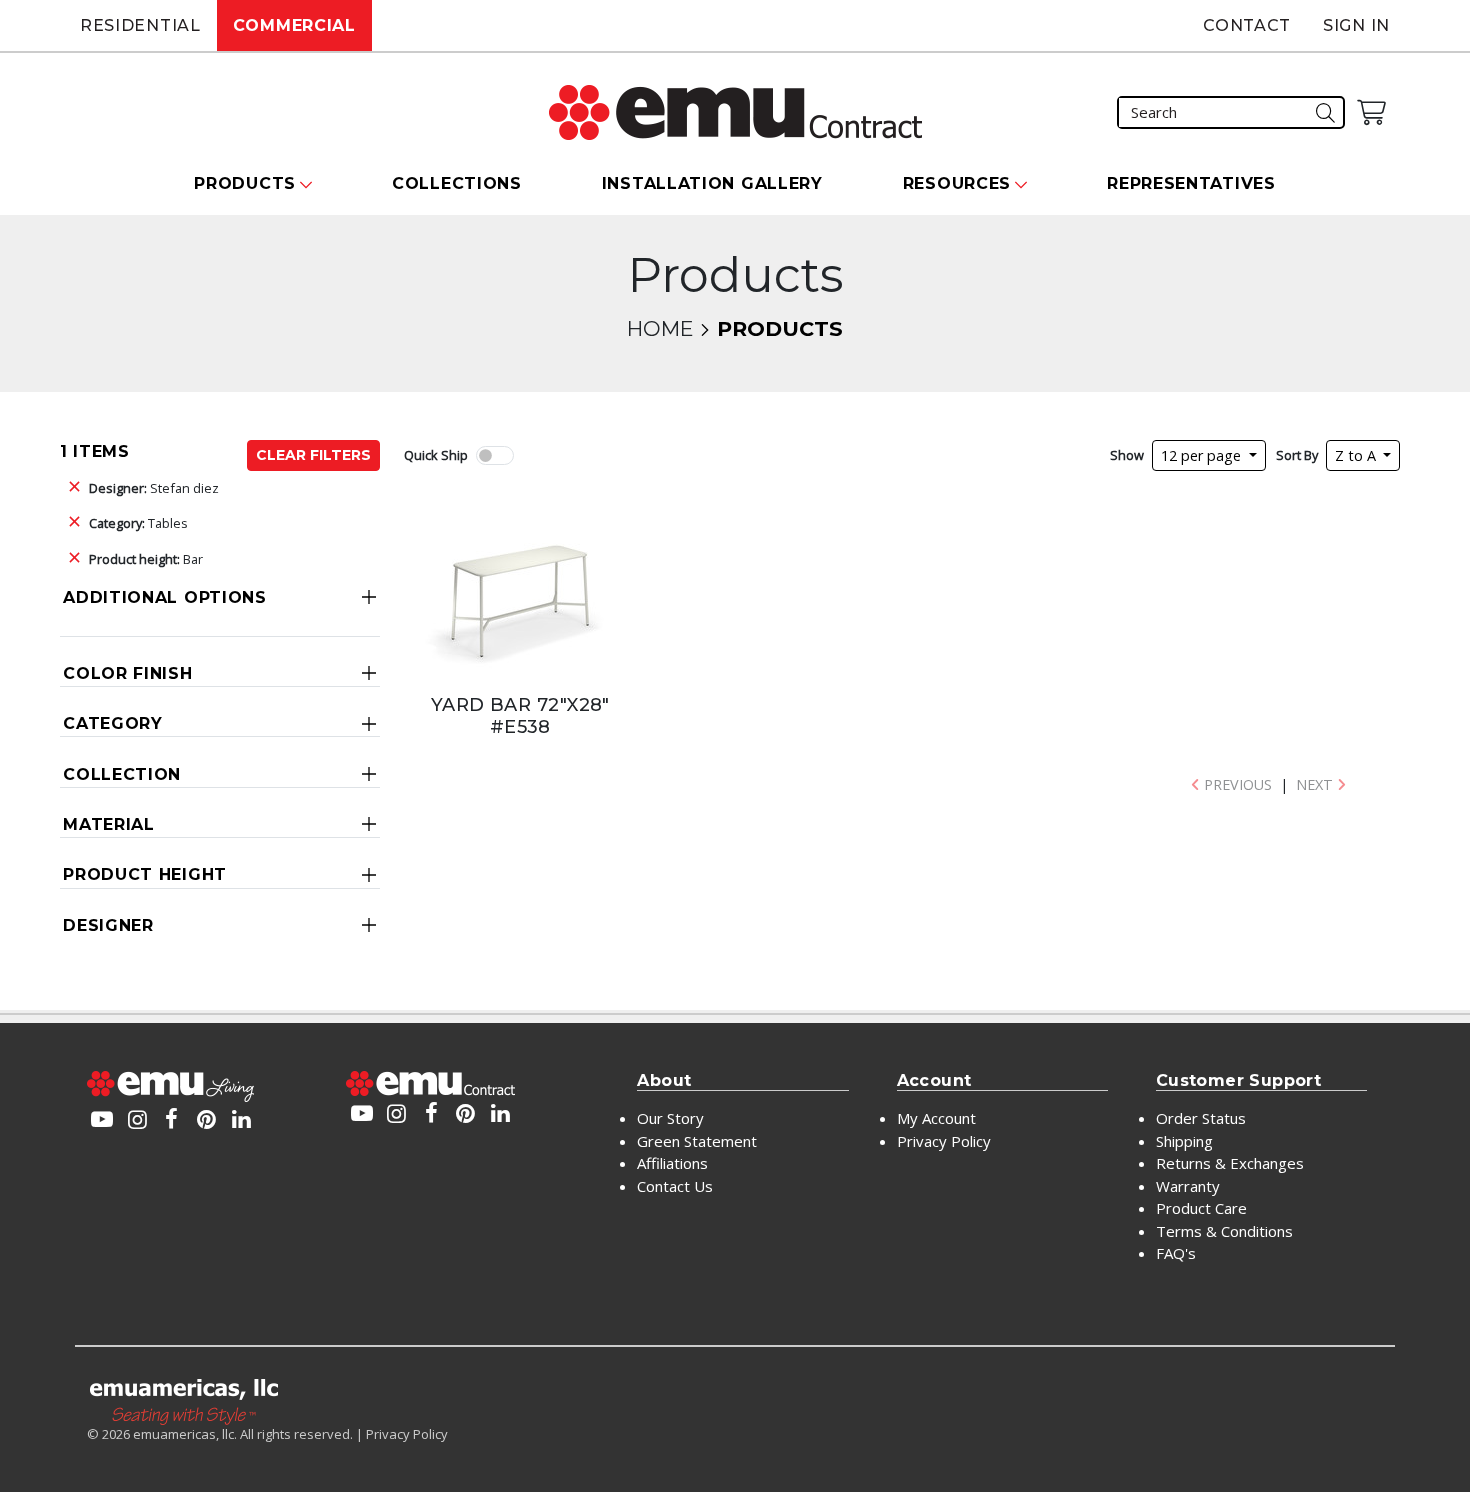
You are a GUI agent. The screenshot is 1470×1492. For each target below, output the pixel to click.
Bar (146, 559)
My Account (936, 1118)
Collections (457, 183)
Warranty (1188, 1186)
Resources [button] (957, 183)
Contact (1247, 25)
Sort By (1297, 455)
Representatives (1191, 183)
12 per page (1203, 455)
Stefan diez (154, 488)
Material (109, 824)
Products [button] (245, 183)
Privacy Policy (944, 1141)
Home (660, 328)
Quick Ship (436, 455)
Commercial (294, 25)
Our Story (670, 1118)
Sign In (1356, 25)
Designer (108, 925)
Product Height (145, 874)
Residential (140, 25)
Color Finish (127, 673)
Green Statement (697, 1141)
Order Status (1201, 1118)
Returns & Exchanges (1230, 1163)
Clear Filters (313, 455)
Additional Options (165, 597)
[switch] (495, 455)
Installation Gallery (712, 183)
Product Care (1201, 1208)
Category (113, 723)
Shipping (1184, 1141)
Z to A (1357, 455)
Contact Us (675, 1186)
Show (1127, 455)
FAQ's (1176, 1253)
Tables (138, 523)
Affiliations (672, 1163)
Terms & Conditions (1224, 1231)
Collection (122, 774)
